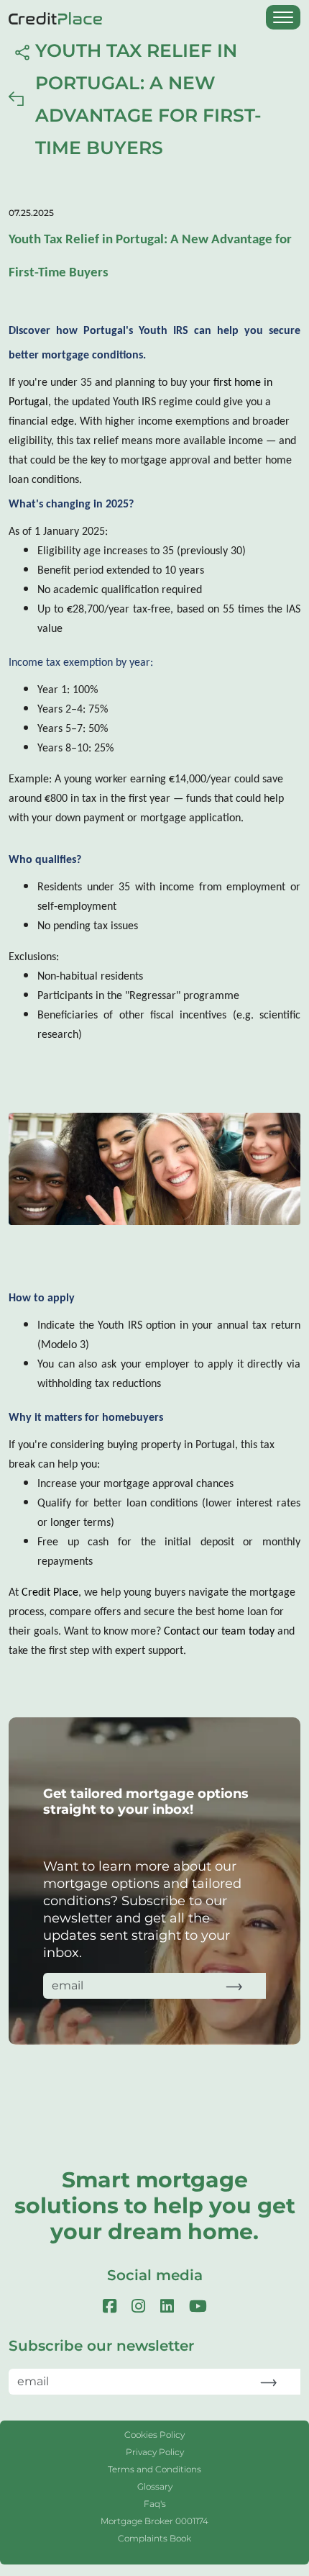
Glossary (155, 2486)
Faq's (155, 2504)
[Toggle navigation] (283, 17)
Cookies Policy (154, 2435)
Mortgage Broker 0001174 (154, 2521)
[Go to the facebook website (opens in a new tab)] (112, 2306)
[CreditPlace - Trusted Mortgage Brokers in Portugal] (63, 17)
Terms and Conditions (154, 2469)
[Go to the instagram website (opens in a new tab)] (140, 2306)
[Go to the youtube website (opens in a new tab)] (198, 2306)
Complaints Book (154, 2538)
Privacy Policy (155, 2452)
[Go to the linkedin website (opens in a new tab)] (169, 2306)
